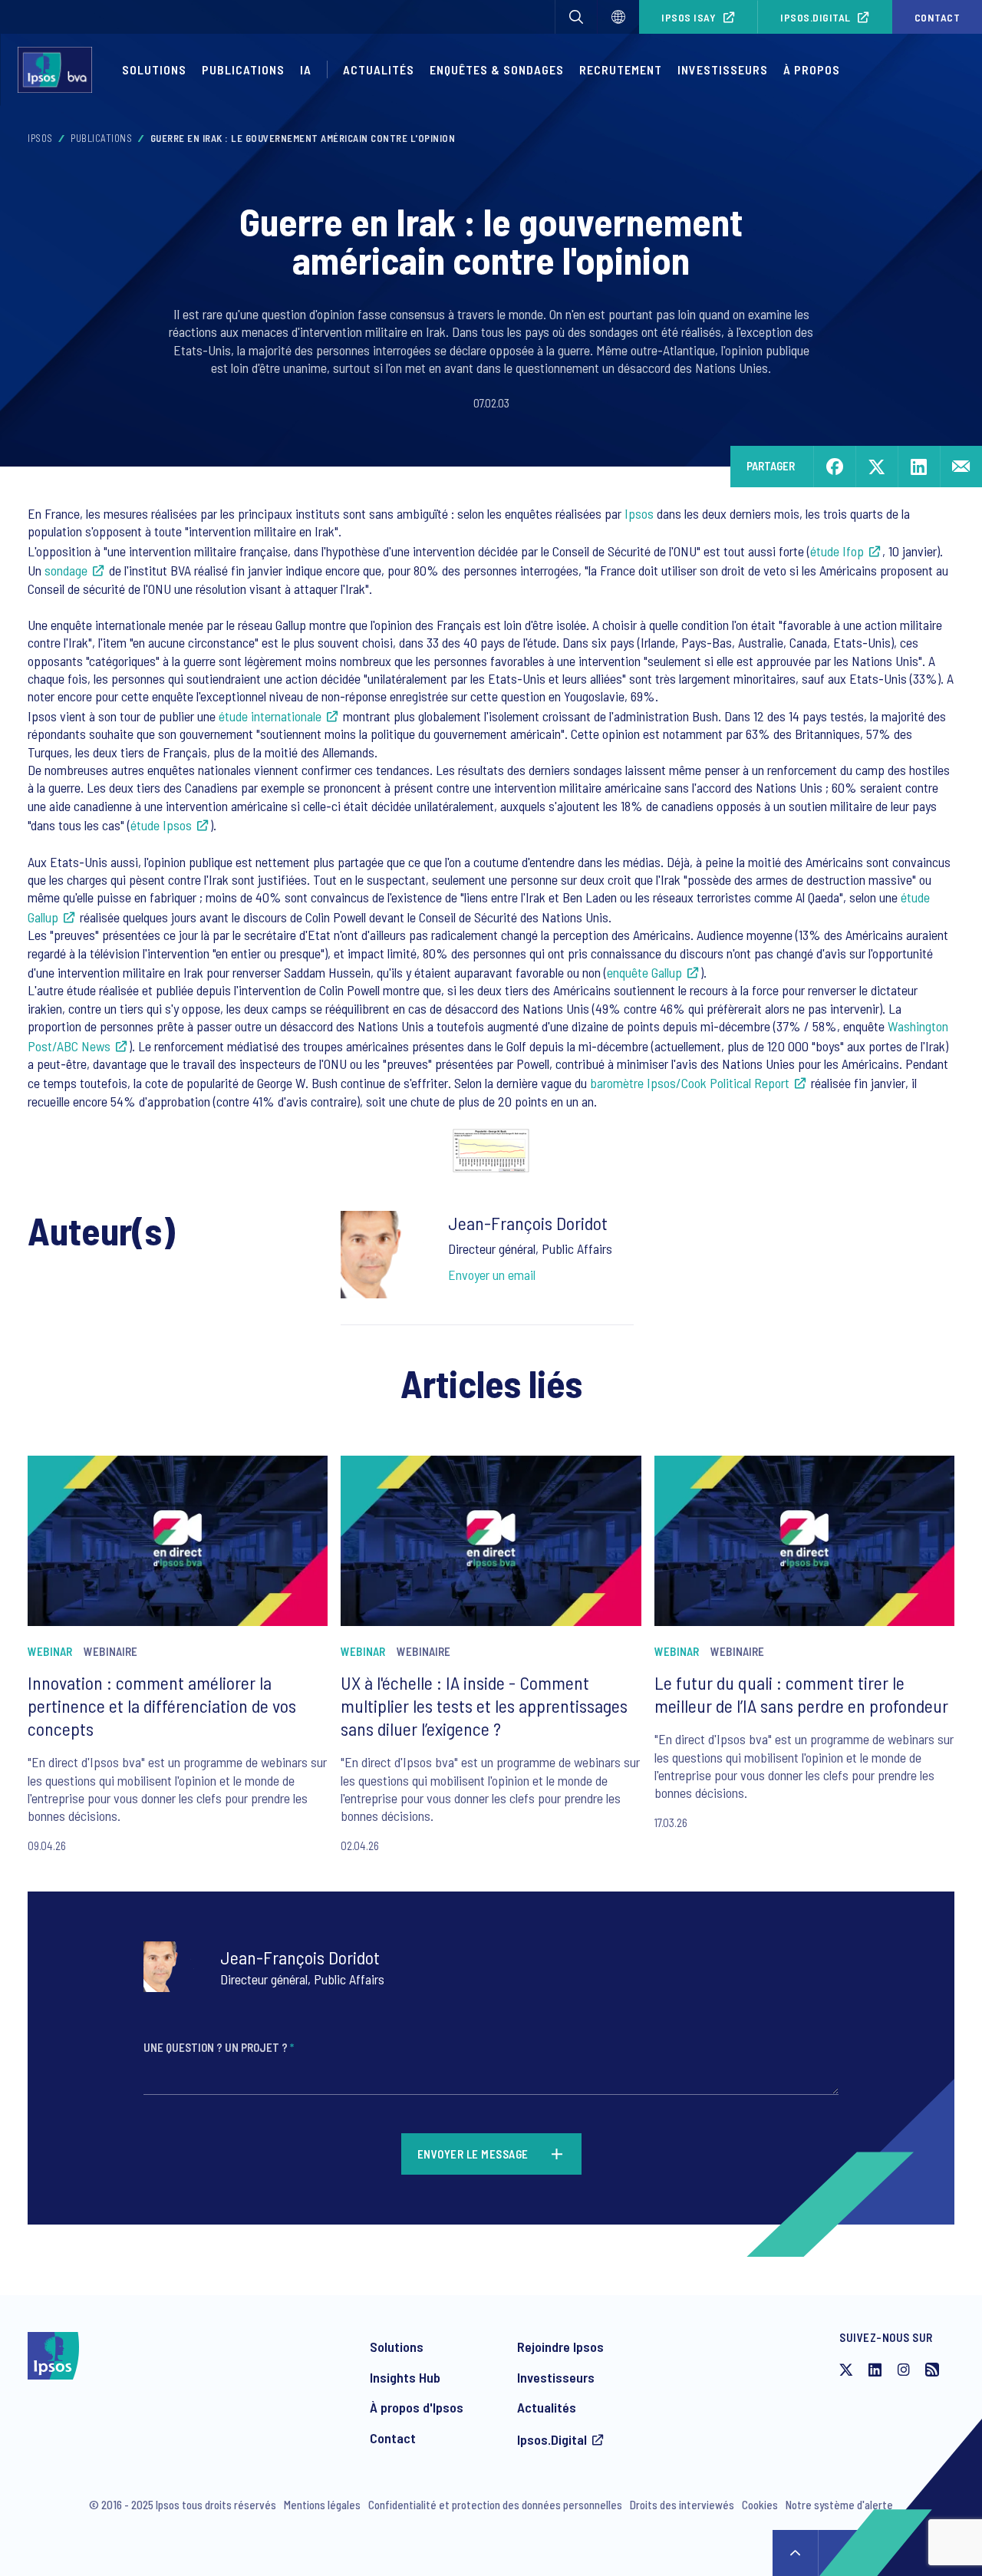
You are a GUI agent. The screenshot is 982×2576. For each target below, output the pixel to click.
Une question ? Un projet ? (219, 2047)
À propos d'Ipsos (417, 2407)
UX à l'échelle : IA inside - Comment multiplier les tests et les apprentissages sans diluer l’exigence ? (484, 1705)
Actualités (547, 2407)
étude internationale (270, 716)
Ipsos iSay (689, 17)
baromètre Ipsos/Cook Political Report (690, 1083)
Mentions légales (322, 2505)
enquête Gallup (644, 972)
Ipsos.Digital (816, 17)
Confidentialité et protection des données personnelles (495, 2505)
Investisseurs (723, 69)
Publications (243, 69)
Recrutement (621, 69)
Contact (393, 2438)
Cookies (760, 2505)
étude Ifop (837, 551)
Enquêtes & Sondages (497, 69)
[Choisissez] (618, 17)
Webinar (50, 1651)
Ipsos (40, 138)
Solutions (154, 69)
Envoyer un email (492, 1275)
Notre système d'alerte (839, 2505)
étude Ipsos (161, 825)
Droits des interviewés (682, 2505)
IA (306, 69)
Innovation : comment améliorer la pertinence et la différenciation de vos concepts (162, 1705)
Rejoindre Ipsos (560, 2347)
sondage (66, 570)
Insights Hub (405, 2377)
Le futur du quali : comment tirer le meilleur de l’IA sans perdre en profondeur (801, 1694)
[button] (576, 17)
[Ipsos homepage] (59, 70)
